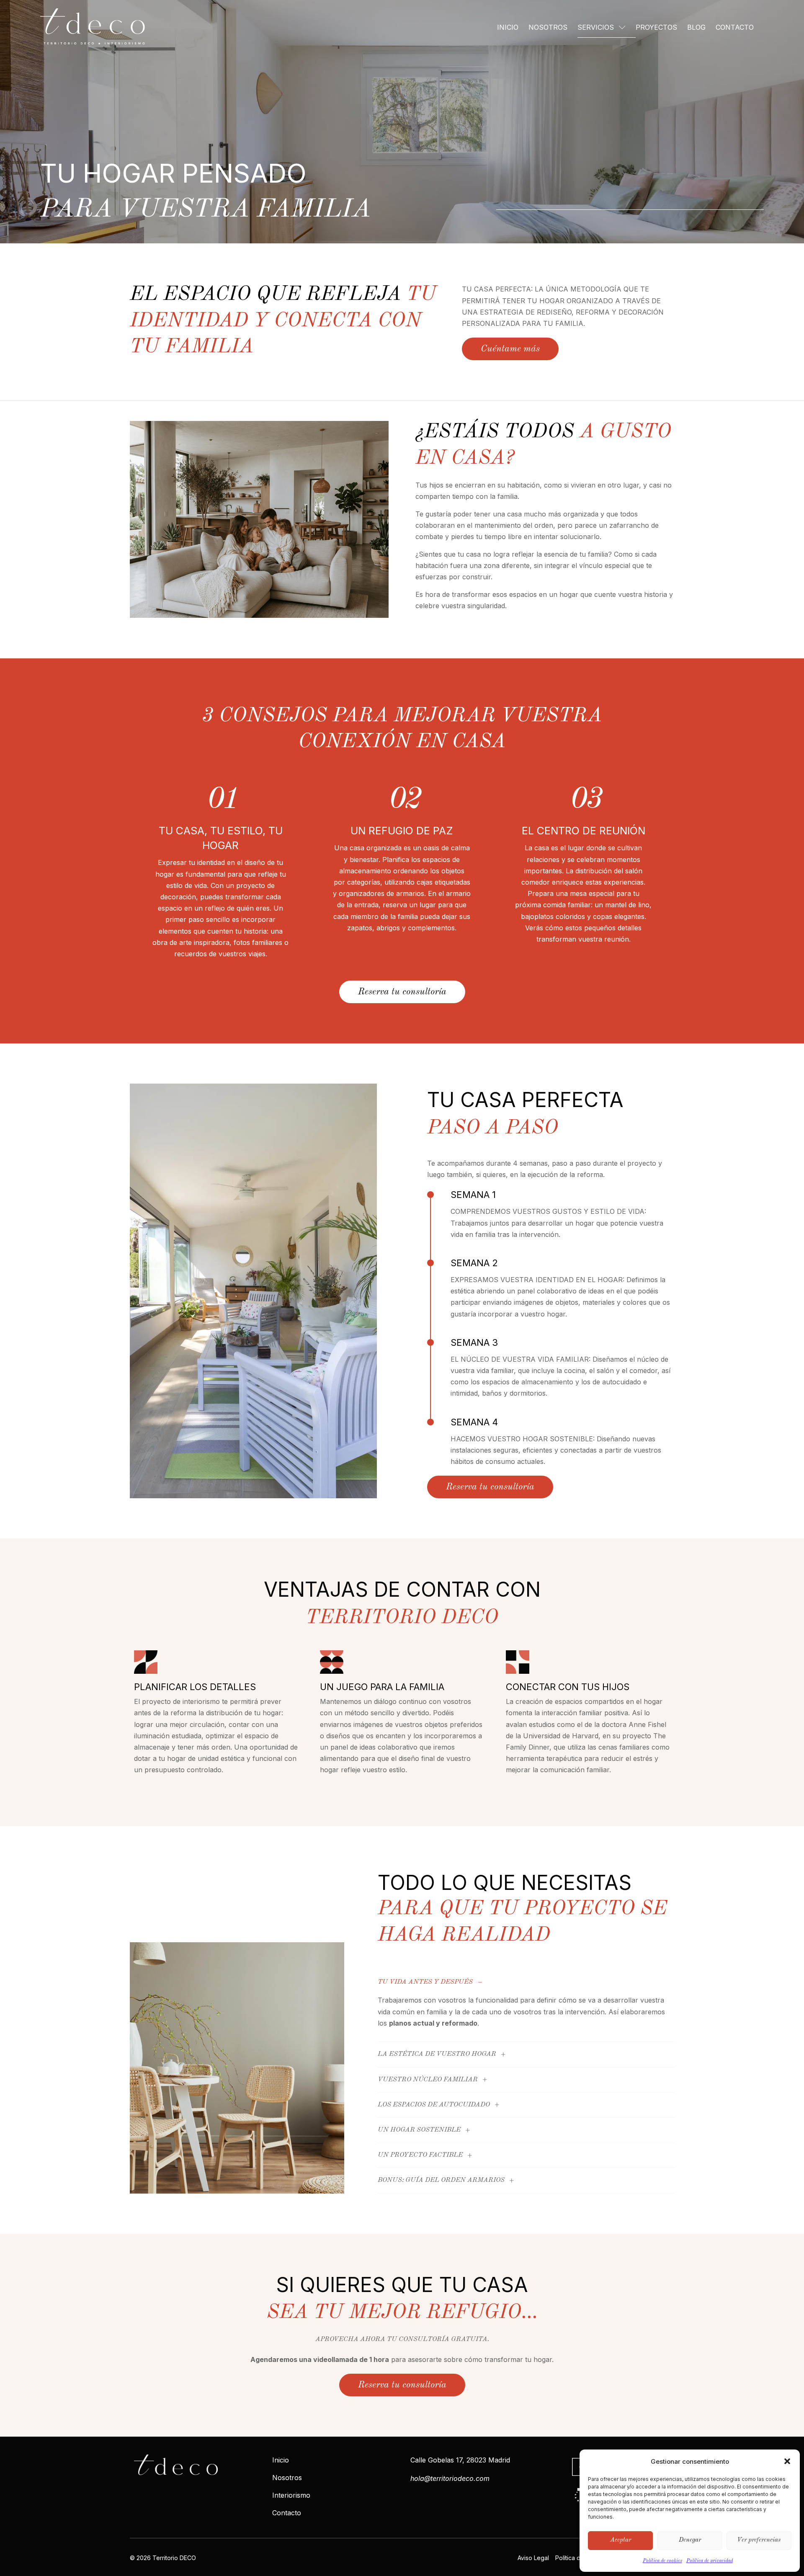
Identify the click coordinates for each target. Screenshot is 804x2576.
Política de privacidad (710, 2561)
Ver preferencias (759, 2540)
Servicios (596, 27)
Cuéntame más (510, 349)
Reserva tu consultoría (402, 992)
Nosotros (548, 27)
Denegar (690, 2540)
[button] (787, 2461)
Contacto (735, 27)
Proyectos (656, 27)
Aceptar (621, 2540)
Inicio (508, 27)
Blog (696, 27)
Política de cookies (662, 2561)
